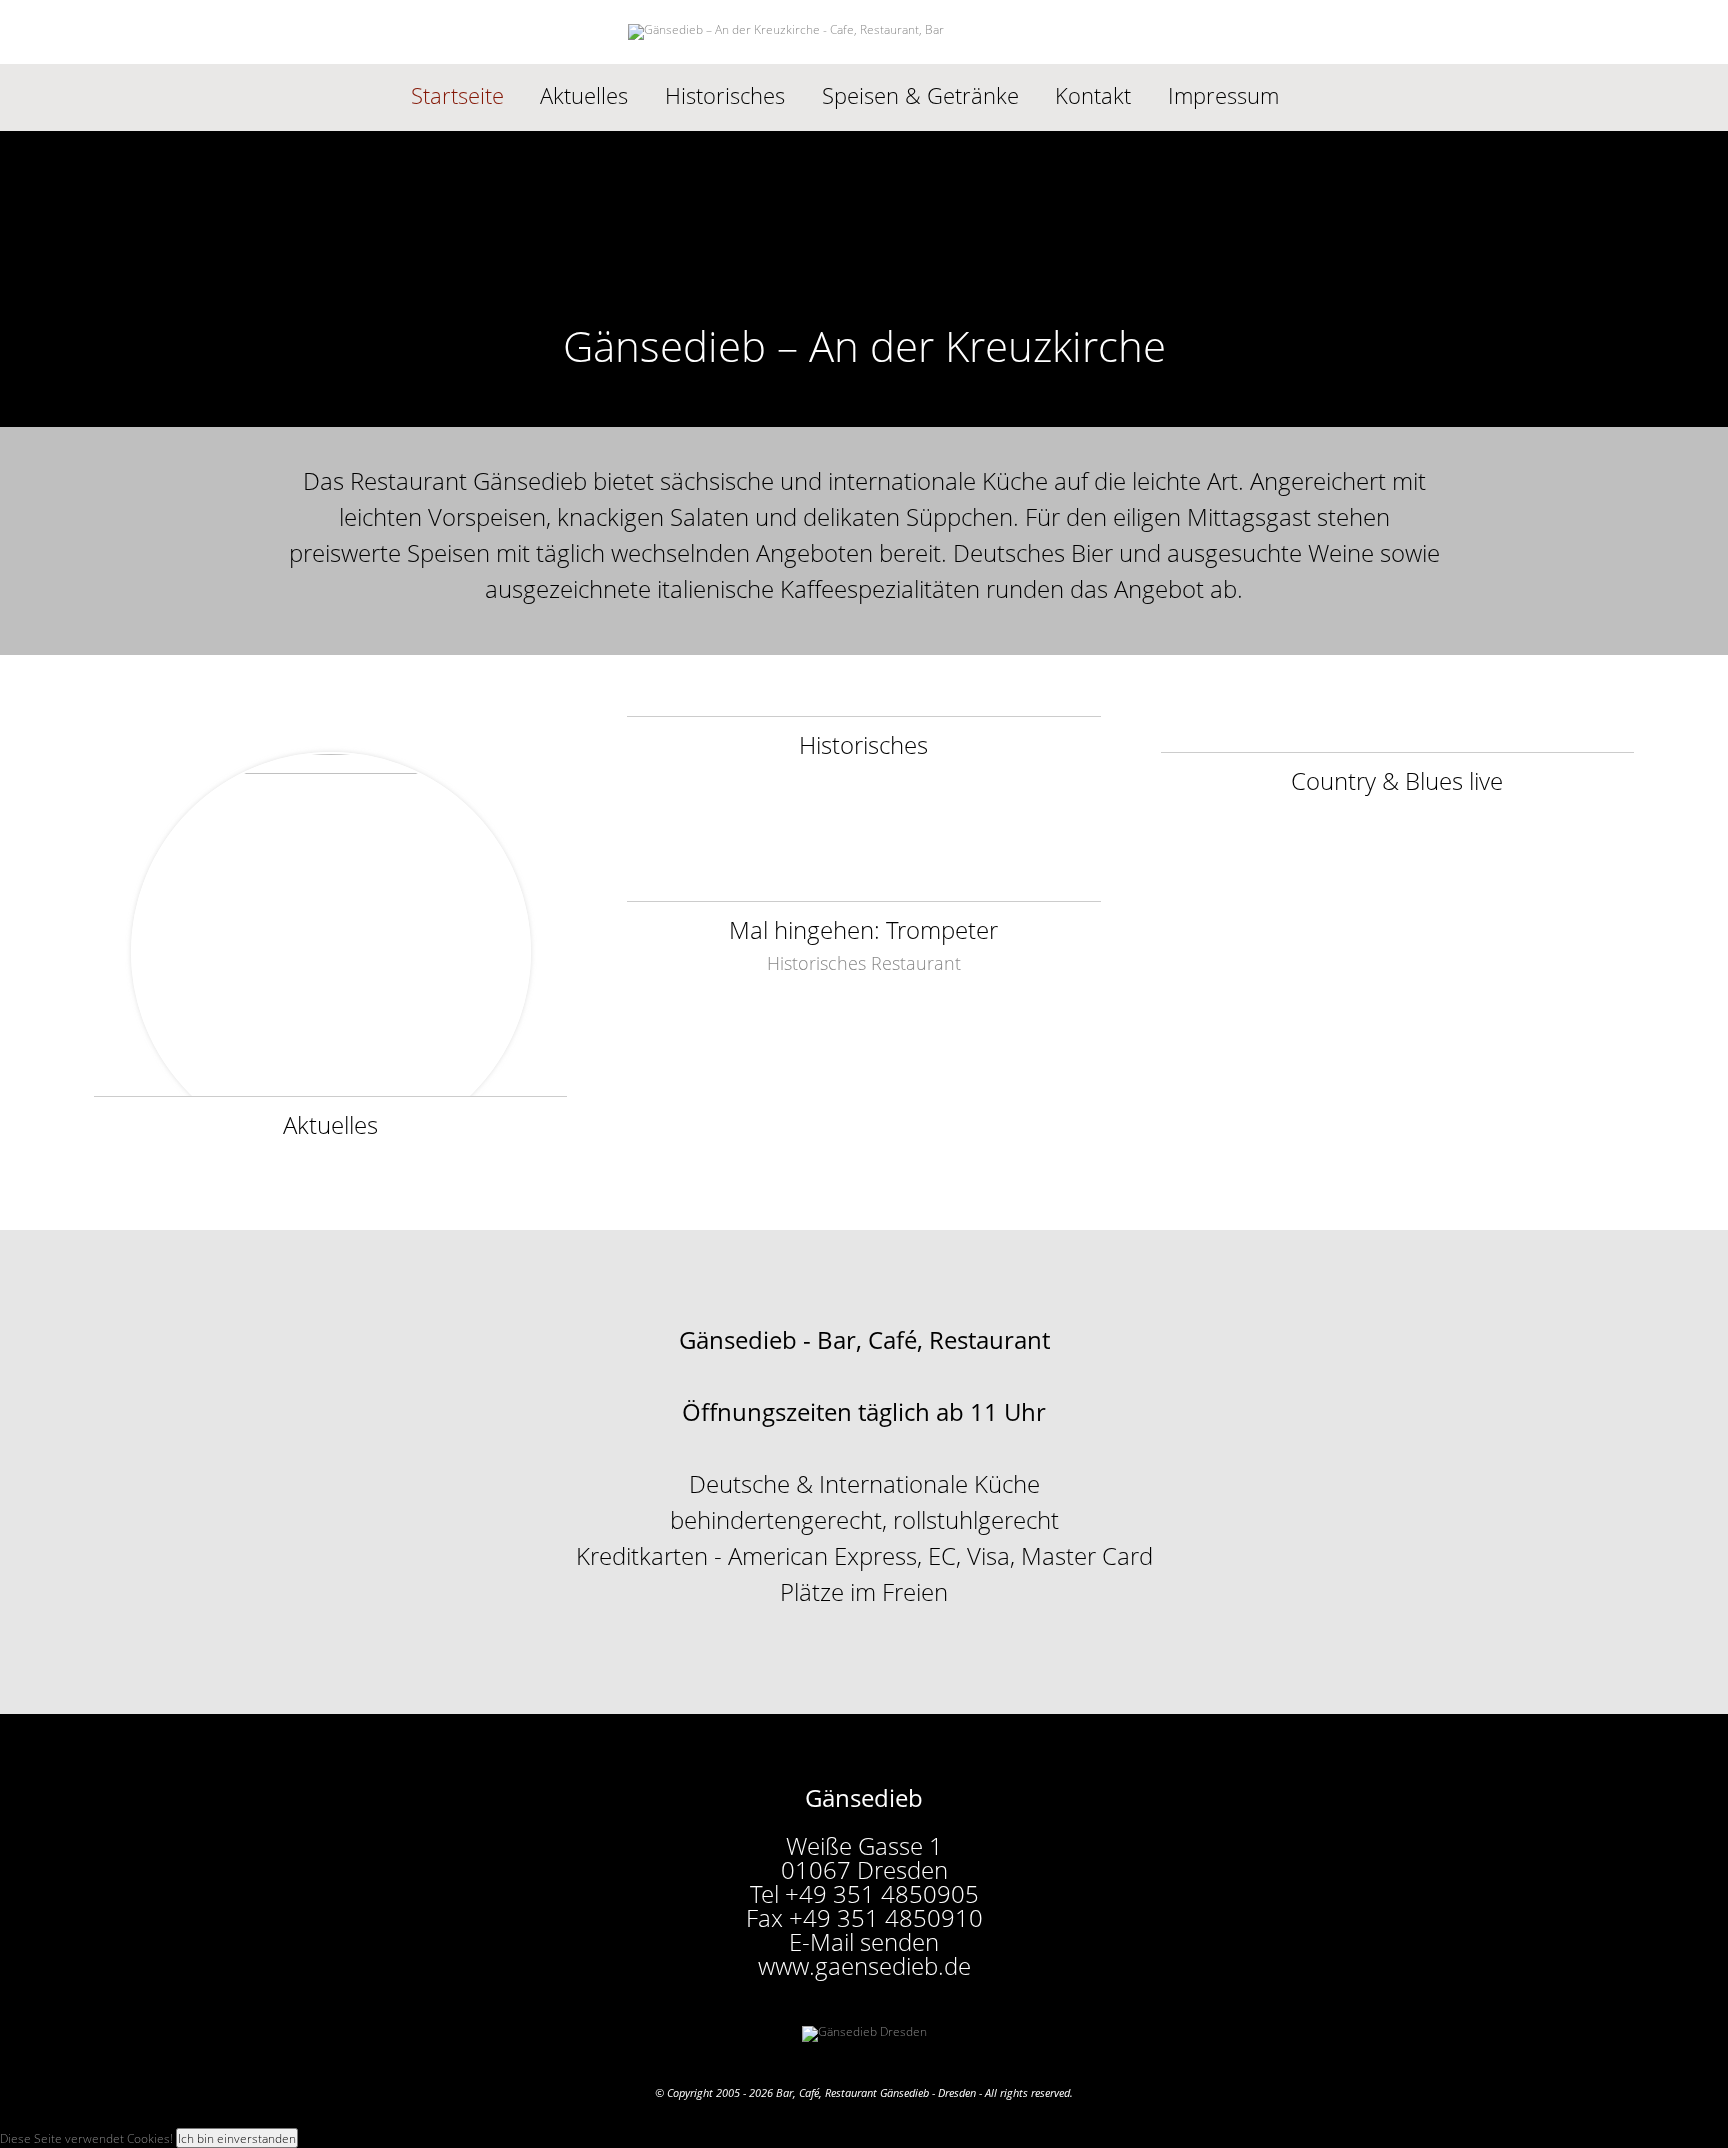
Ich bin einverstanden (237, 2138)
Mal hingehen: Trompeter (863, 927)
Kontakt (1093, 95)
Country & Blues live (1397, 778)
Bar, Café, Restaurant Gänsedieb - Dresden (876, 2092)
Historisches (725, 95)
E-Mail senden (864, 1941)
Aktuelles (584, 95)
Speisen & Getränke (920, 95)
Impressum (1223, 95)
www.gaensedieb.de (864, 1965)
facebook (1323, 95)
